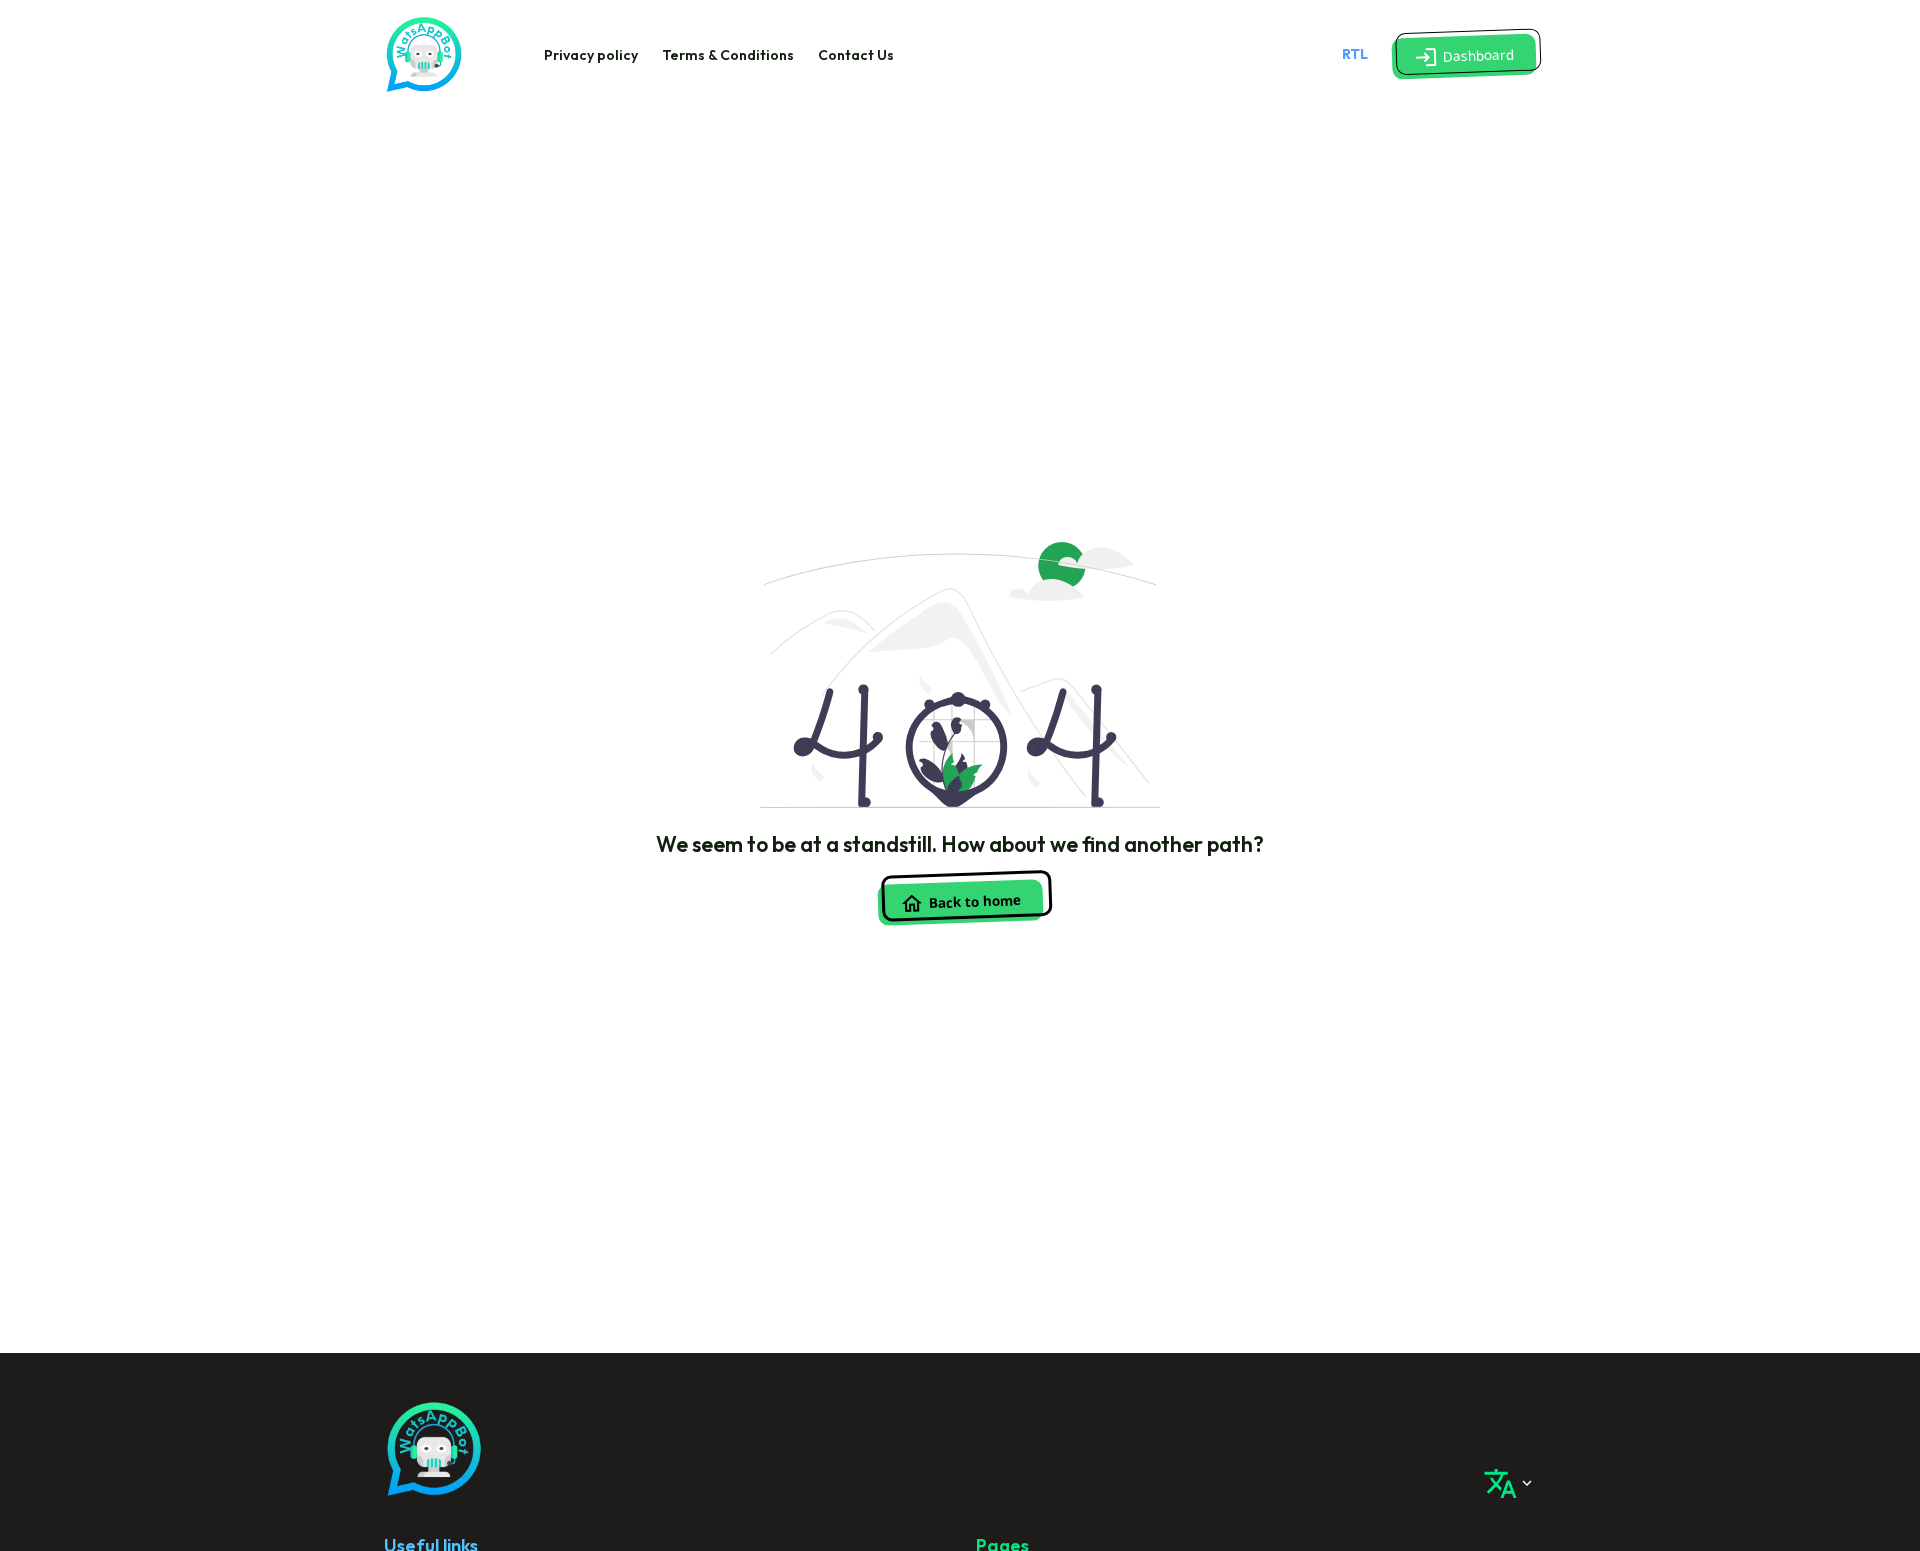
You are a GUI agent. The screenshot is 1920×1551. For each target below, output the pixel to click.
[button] (1464, 56)
